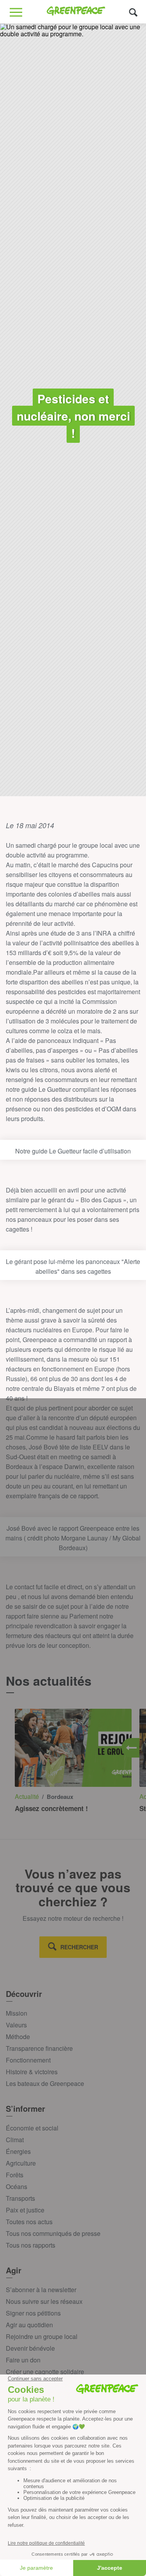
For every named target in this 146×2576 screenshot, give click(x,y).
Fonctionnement (28, 2060)
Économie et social (32, 2128)
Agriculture (21, 2163)
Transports (20, 2198)
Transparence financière (39, 2048)
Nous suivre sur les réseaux (44, 2301)
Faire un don (23, 2360)
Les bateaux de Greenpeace (45, 2083)
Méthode (18, 2037)
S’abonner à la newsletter (41, 2290)
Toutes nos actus (29, 2222)
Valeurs (16, 2025)
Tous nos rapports (31, 2245)
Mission (17, 2013)
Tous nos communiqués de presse (53, 2233)
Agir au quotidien (29, 2325)
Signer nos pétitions (33, 2313)
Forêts (15, 2175)
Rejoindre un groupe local (42, 2336)
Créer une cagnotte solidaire (45, 2372)
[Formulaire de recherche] (133, 12)
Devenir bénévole (30, 2348)
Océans (17, 2186)
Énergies (18, 2151)
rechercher (79, 1947)
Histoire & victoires (32, 2072)
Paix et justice (25, 2210)
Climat (15, 2140)
